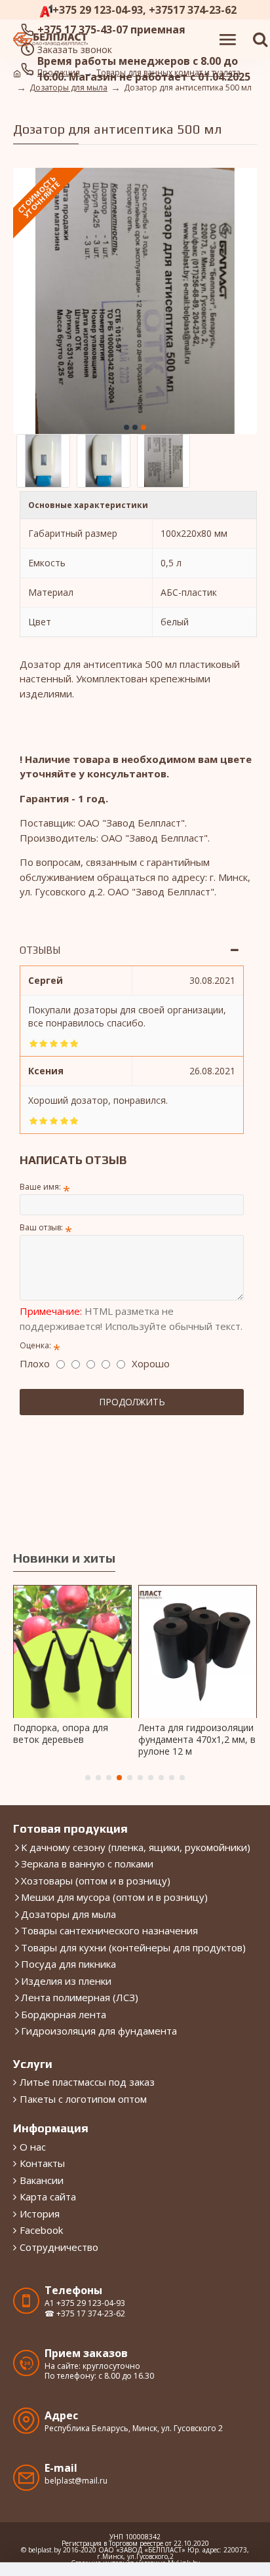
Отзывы (40, 950)
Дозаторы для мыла (68, 88)
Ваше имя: (40, 1187)
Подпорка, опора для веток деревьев (61, 1734)
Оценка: (35, 1345)
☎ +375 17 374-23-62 (85, 2314)
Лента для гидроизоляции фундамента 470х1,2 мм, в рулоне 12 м (197, 1740)
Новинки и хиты (64, 1558)
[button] (126, 427)
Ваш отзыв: (41, 1227)
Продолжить (132, 1402)
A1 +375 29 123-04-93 (85, 2303)
